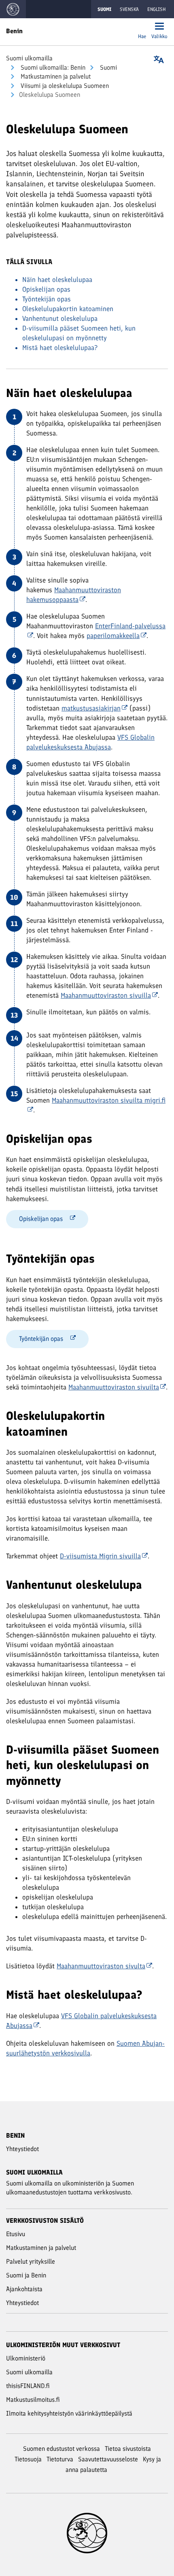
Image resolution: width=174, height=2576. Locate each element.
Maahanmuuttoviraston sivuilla (106, 995)
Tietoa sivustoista (128, 2449)
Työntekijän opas (47, 299)
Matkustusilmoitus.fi (33, 2400)
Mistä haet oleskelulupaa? (60, 348)
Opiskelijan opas (46, 289)
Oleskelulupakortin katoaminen (68, 309)
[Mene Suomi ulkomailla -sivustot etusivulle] (13, 9)
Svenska (129, 9)
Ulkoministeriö (26, 2358)
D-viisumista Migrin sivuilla (100, 1556)
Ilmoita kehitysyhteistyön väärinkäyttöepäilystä (69, 2413)
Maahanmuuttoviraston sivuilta (114, 1387)
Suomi (108, 67)
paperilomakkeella (113, 636)
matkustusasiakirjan (91, 708)
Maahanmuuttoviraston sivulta (101, 1966)
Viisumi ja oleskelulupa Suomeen (64, 86)
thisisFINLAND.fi (28, 2386)
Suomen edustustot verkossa (62, 2449)
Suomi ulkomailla (29, 58)
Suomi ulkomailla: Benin (52, 67)
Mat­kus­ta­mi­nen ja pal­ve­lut (55, 76)
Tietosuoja (28, 2459)
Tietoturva (60, 2459)
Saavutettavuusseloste (108, 2459)
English (156, 9)
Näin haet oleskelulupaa (57, 280)
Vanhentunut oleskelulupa (60, 318)
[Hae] (142, 27)
